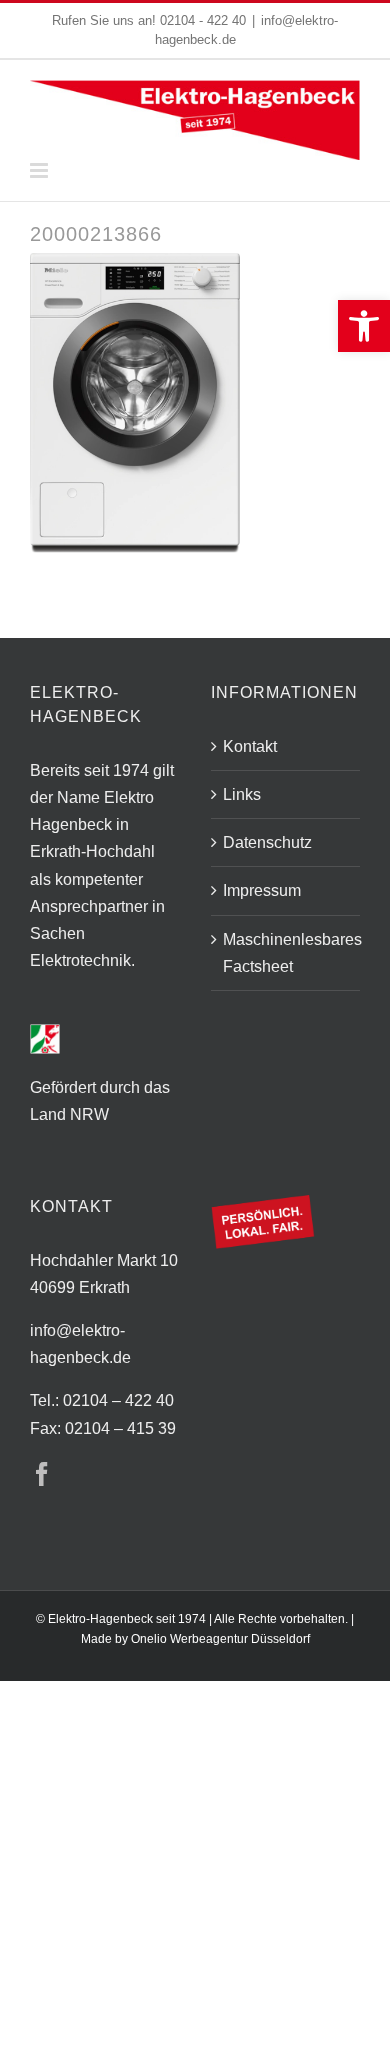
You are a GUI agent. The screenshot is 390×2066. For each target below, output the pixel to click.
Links (242, 794)
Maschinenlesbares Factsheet (286, 953)
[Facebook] (42, 1474)
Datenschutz (267, 842)
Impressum (262, 890)
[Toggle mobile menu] (40, 170)
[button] (364, 326)
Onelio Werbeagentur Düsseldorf (220, 1639)
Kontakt (250, 746)
